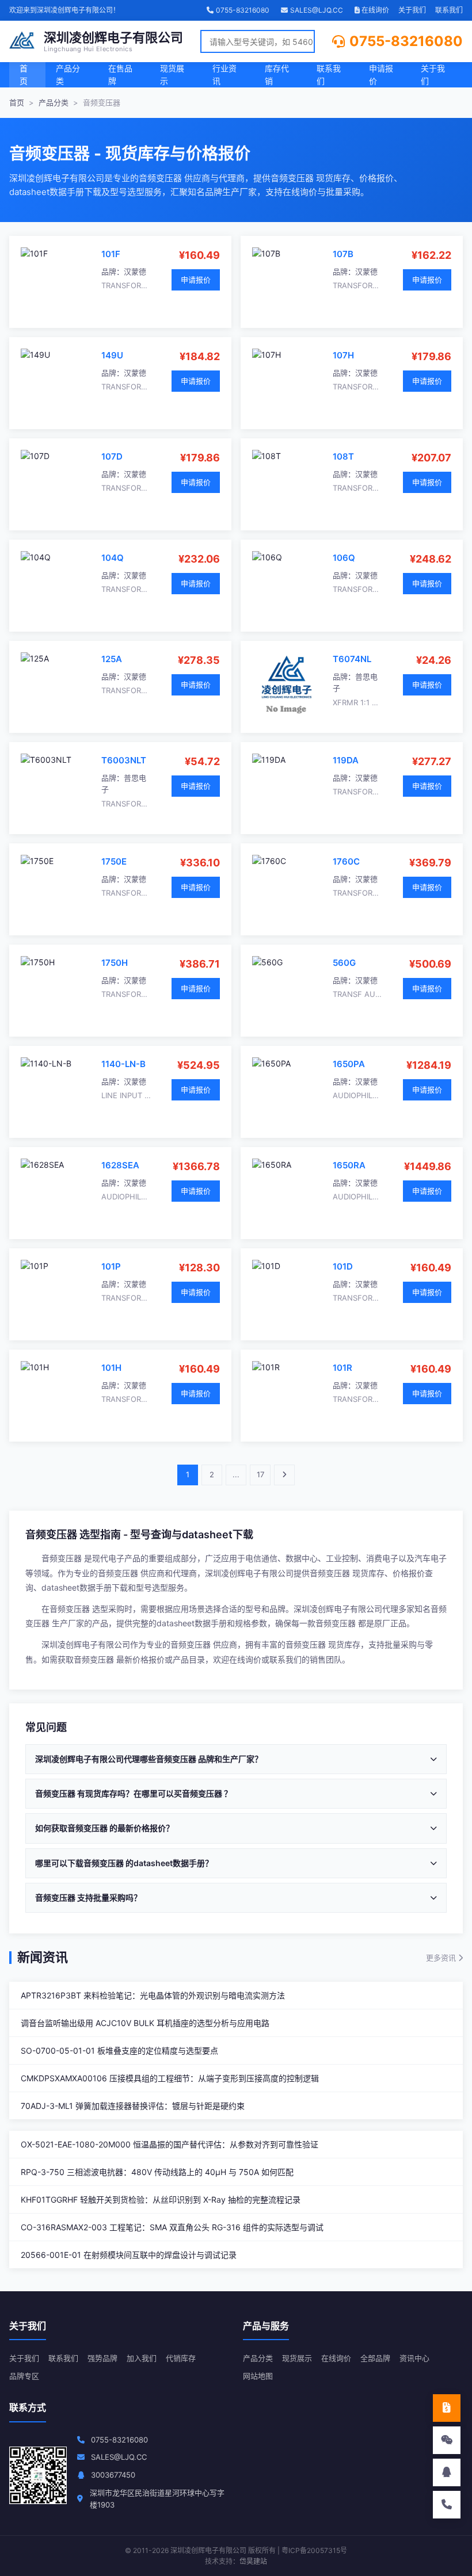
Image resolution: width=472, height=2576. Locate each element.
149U (112, 355)
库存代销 (277, 74)
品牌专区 (24, 2376)
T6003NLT (124, 760)
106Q (344, 558)
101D (343, 1266)
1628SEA (120, 1165)
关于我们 (412, 10)
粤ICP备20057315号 (314, 2550)
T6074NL (352, 659)
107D (112, 456)
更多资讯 (442, 1958)
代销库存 (181, 2358)
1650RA (349, 1165)
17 (260, 1474)
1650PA (349, 1064)
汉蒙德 (135, 272)
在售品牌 (120, 74)
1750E (114, 861)
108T (343, 456)
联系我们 (449, 10)
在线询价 (374, 10)
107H (343, 355)
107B (343, 254)
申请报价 (381, 74)
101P (111, 1266)
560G (344, 963)
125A (112, 659)
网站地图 (258, 2376)
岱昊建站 (253, 2561)
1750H (115, 963)
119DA (346, 760)
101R (342, 1368)
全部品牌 (375, 2358)
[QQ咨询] (447, 2472)
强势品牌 (102, 2358)
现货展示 (172, 74)
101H (111, 1368)
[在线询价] (447, 2408)
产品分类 (68, 74)
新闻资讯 (43, 1957)
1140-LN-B (123, 1064)
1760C (346, 861)
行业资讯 (224, 74)
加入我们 (142, 2358)
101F (111, 254)
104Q (113, 558)
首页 (24, 74)
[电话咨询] (447, 2505)
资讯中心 (414, 2358)
